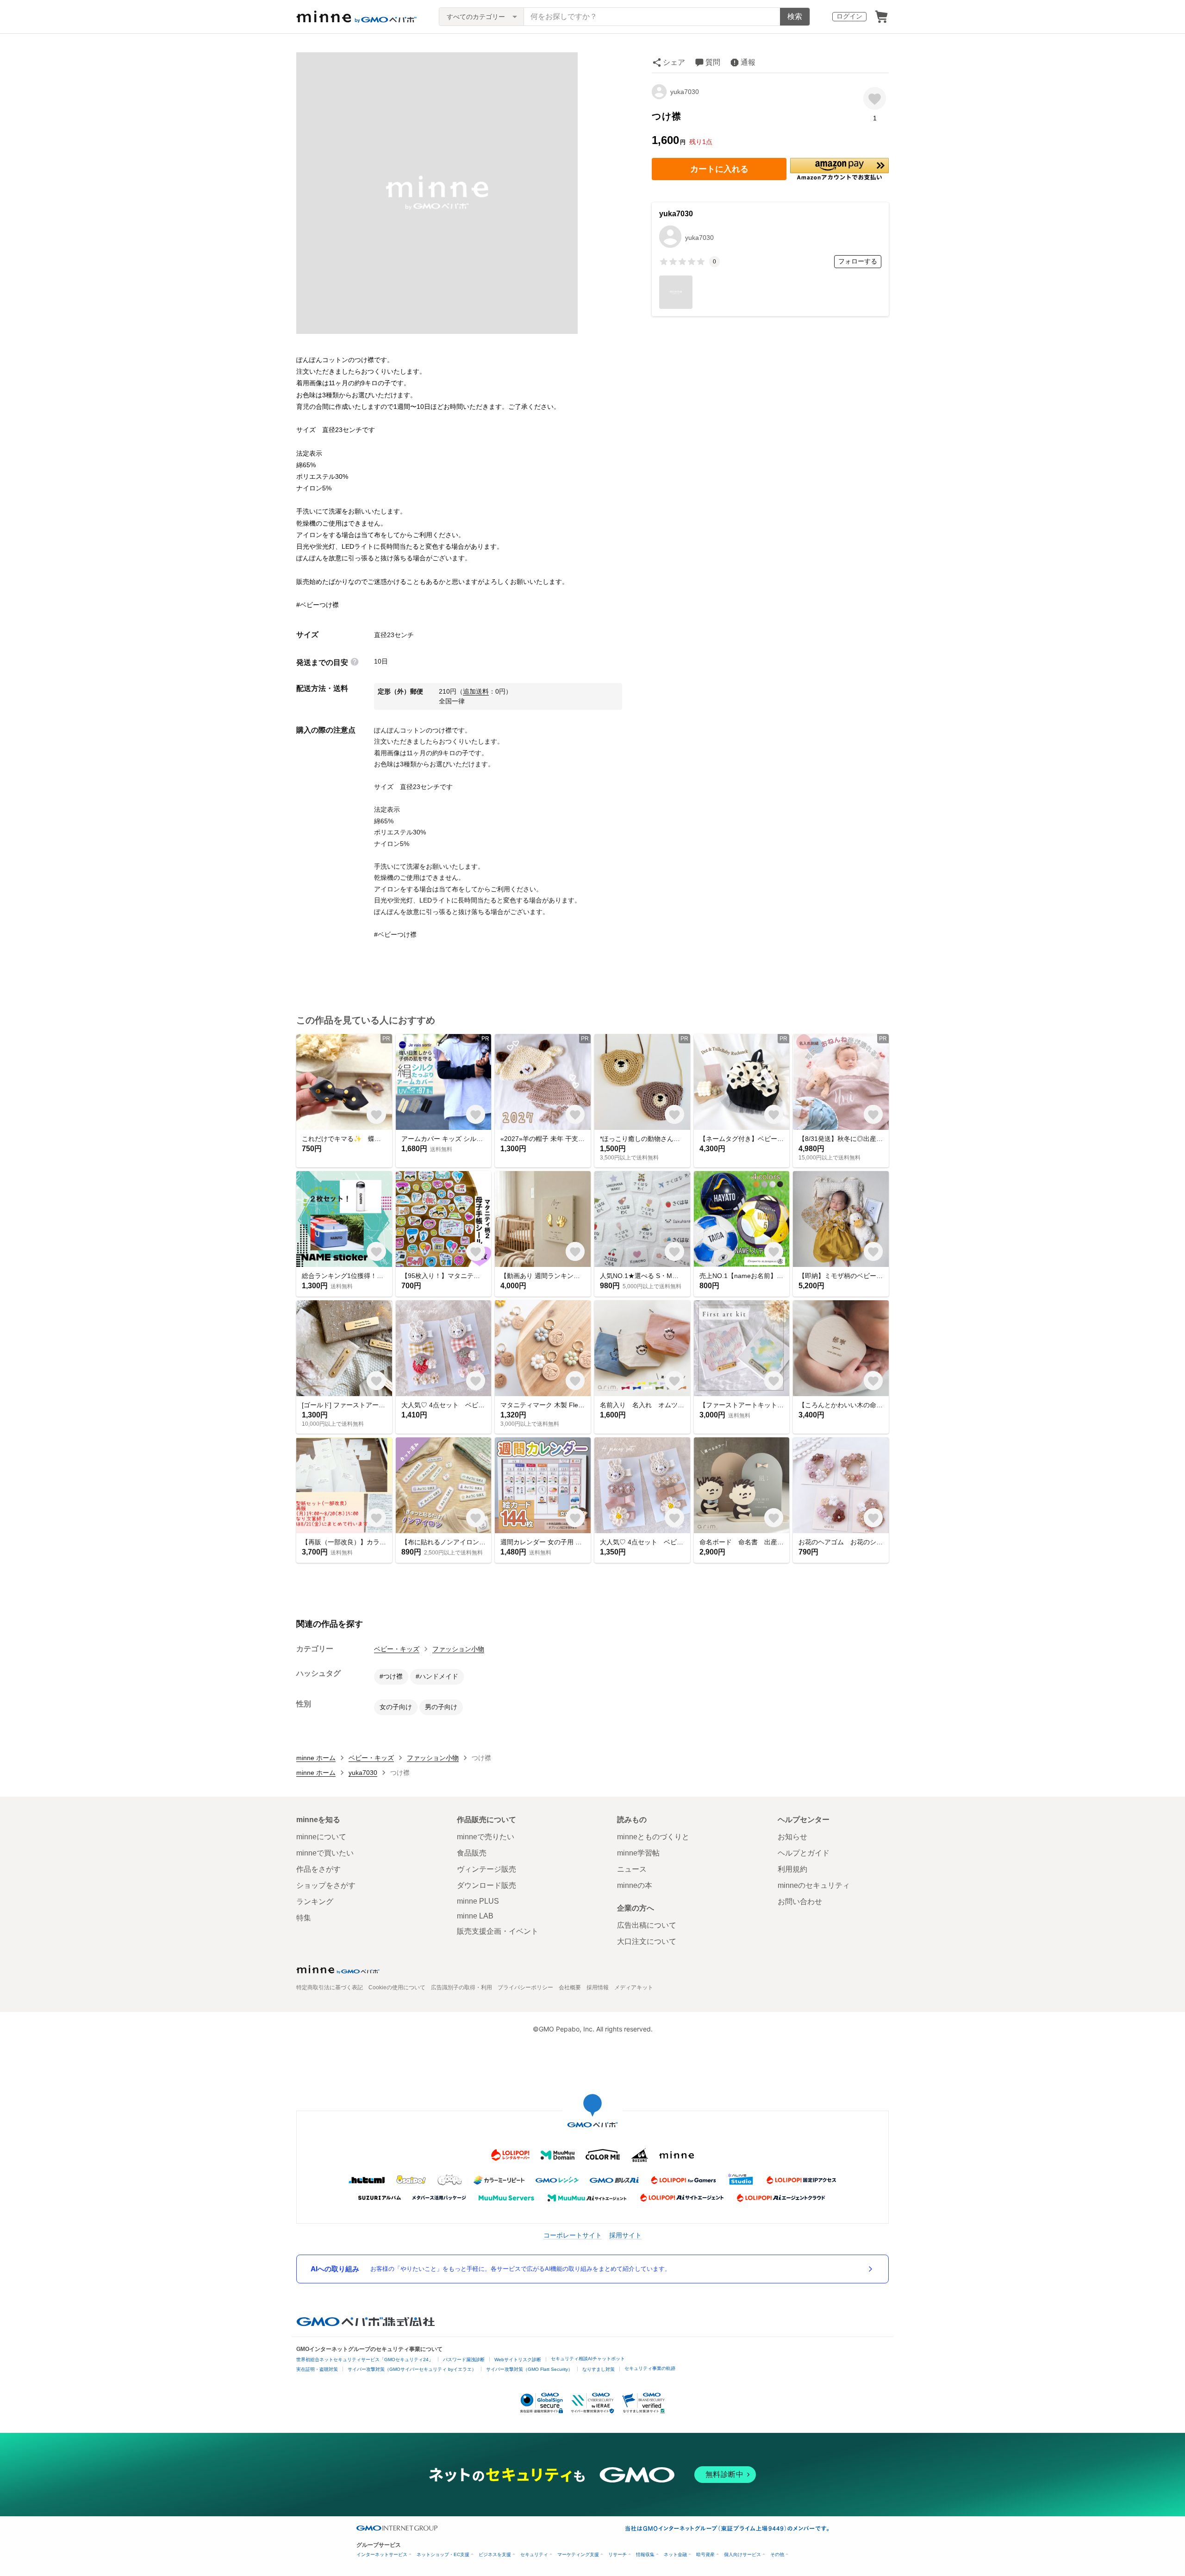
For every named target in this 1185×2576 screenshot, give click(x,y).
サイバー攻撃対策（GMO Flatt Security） (529, 2369)
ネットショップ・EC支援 (443, 2554)
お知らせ (792, 1837)
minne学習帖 (638, 1853)
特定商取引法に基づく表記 (330, 1987)
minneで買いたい (325, 1853)
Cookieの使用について (397, 1987)
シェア (674, 62)
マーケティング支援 (578, 2554)
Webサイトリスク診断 (518, 2360)
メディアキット (634, 1987)
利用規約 (792, 1869)
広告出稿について (647, 1925)
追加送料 (476, 691)
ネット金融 (675, 2554)
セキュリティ (534, 2554)
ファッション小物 (458, 1649)
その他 (777, 2554)
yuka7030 (685, 92)
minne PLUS (478, 1901)
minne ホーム (316, 1758)
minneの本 (635, 1885)
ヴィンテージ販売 (486, 1869)
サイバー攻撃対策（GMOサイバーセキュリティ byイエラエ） (412, 2369)
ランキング (315, 1902)
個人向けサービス (742, 2554)
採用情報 (598, 1987)
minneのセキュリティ (814, 1885)
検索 (795, 16)
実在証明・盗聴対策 (317, 2369)
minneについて (321, 1837)
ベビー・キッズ (397, 1649)
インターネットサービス (382, 2554)
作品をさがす (318, 1869)
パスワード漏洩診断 (464, 2360)
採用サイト (625, 2235)
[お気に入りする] (875, 98)
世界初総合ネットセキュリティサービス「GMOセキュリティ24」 (365, 2360)
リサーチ (617, 2554)
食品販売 (472, 1853)
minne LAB (475, 1916)
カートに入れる (719, 169)
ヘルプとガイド (804, 1853)
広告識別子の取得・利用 (462, 1987)
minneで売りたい (486, 1837)
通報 (748, 62)
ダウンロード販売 (486, 1885)
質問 (713, 62)
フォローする (858, 261)
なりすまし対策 (599, 2369)
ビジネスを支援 (495, 2554)
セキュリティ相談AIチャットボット (588, 2359)
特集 (304, 1918)
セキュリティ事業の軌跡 (650, 2368)
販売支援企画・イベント (498, 1931)
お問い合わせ (800, 1902)
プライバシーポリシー (525, 1987)
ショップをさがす (326, 1885)
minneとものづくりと (653, 1837)
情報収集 (645, 2554)
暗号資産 (705, 2554)
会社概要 (570, 1987)
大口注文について (647, 1941)
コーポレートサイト (573, 2235)
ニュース (632, 1869)
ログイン (849, 16)
